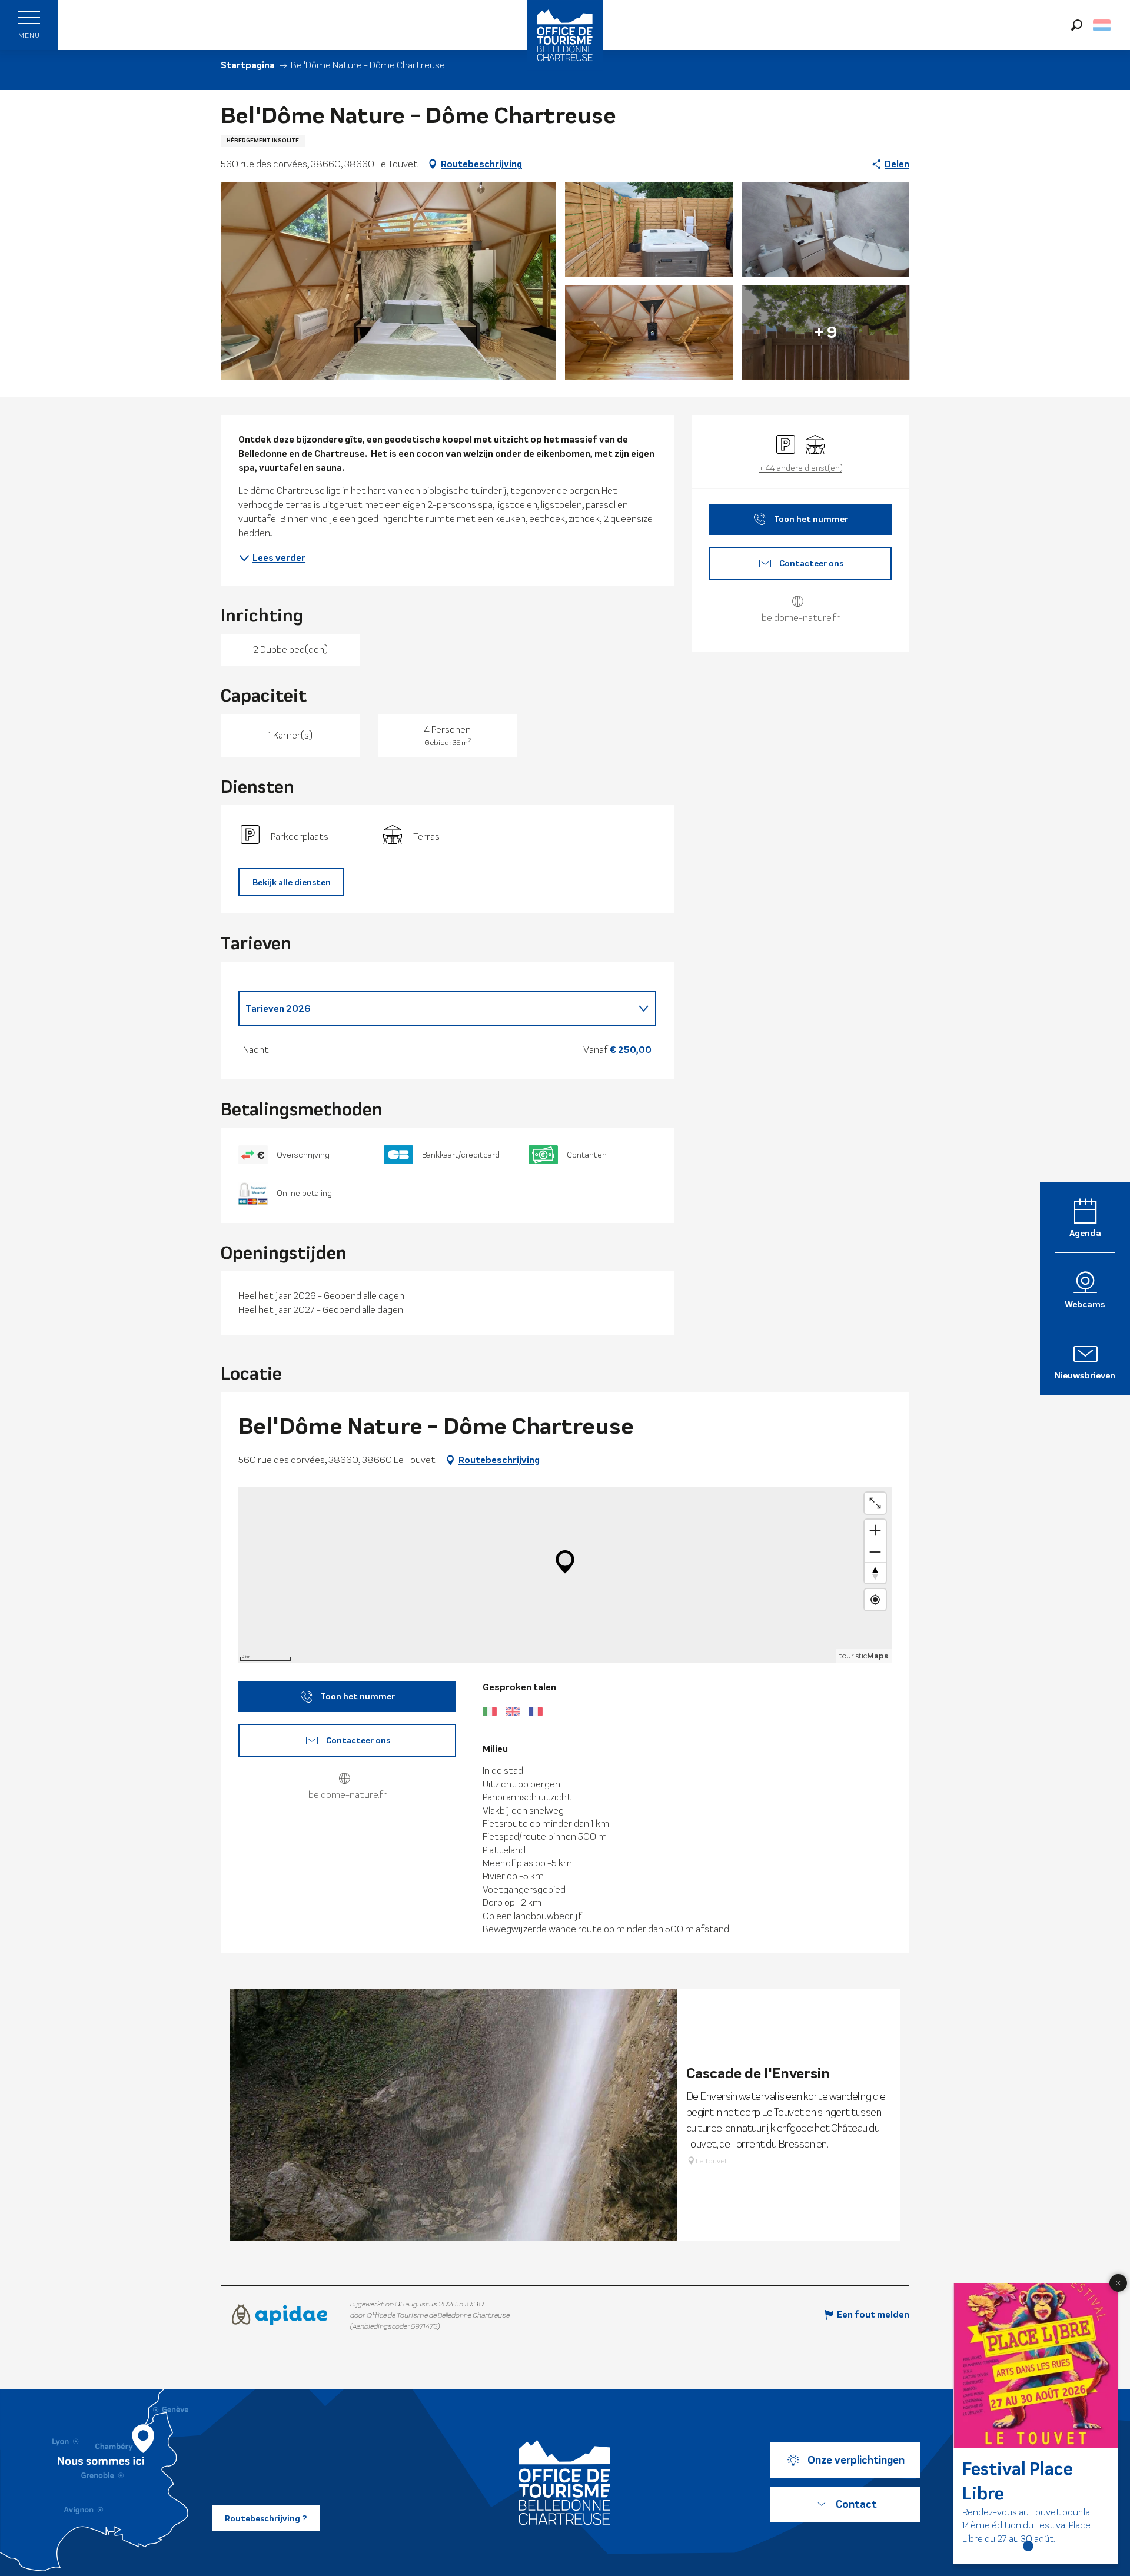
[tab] (436, 1009)
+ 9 (826, 332)
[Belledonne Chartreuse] (565, 2482)
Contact (856, 2504)
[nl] (1103, 25)
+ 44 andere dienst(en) (800, 468)
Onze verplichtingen (856, 2460)
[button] (1077, 25)
